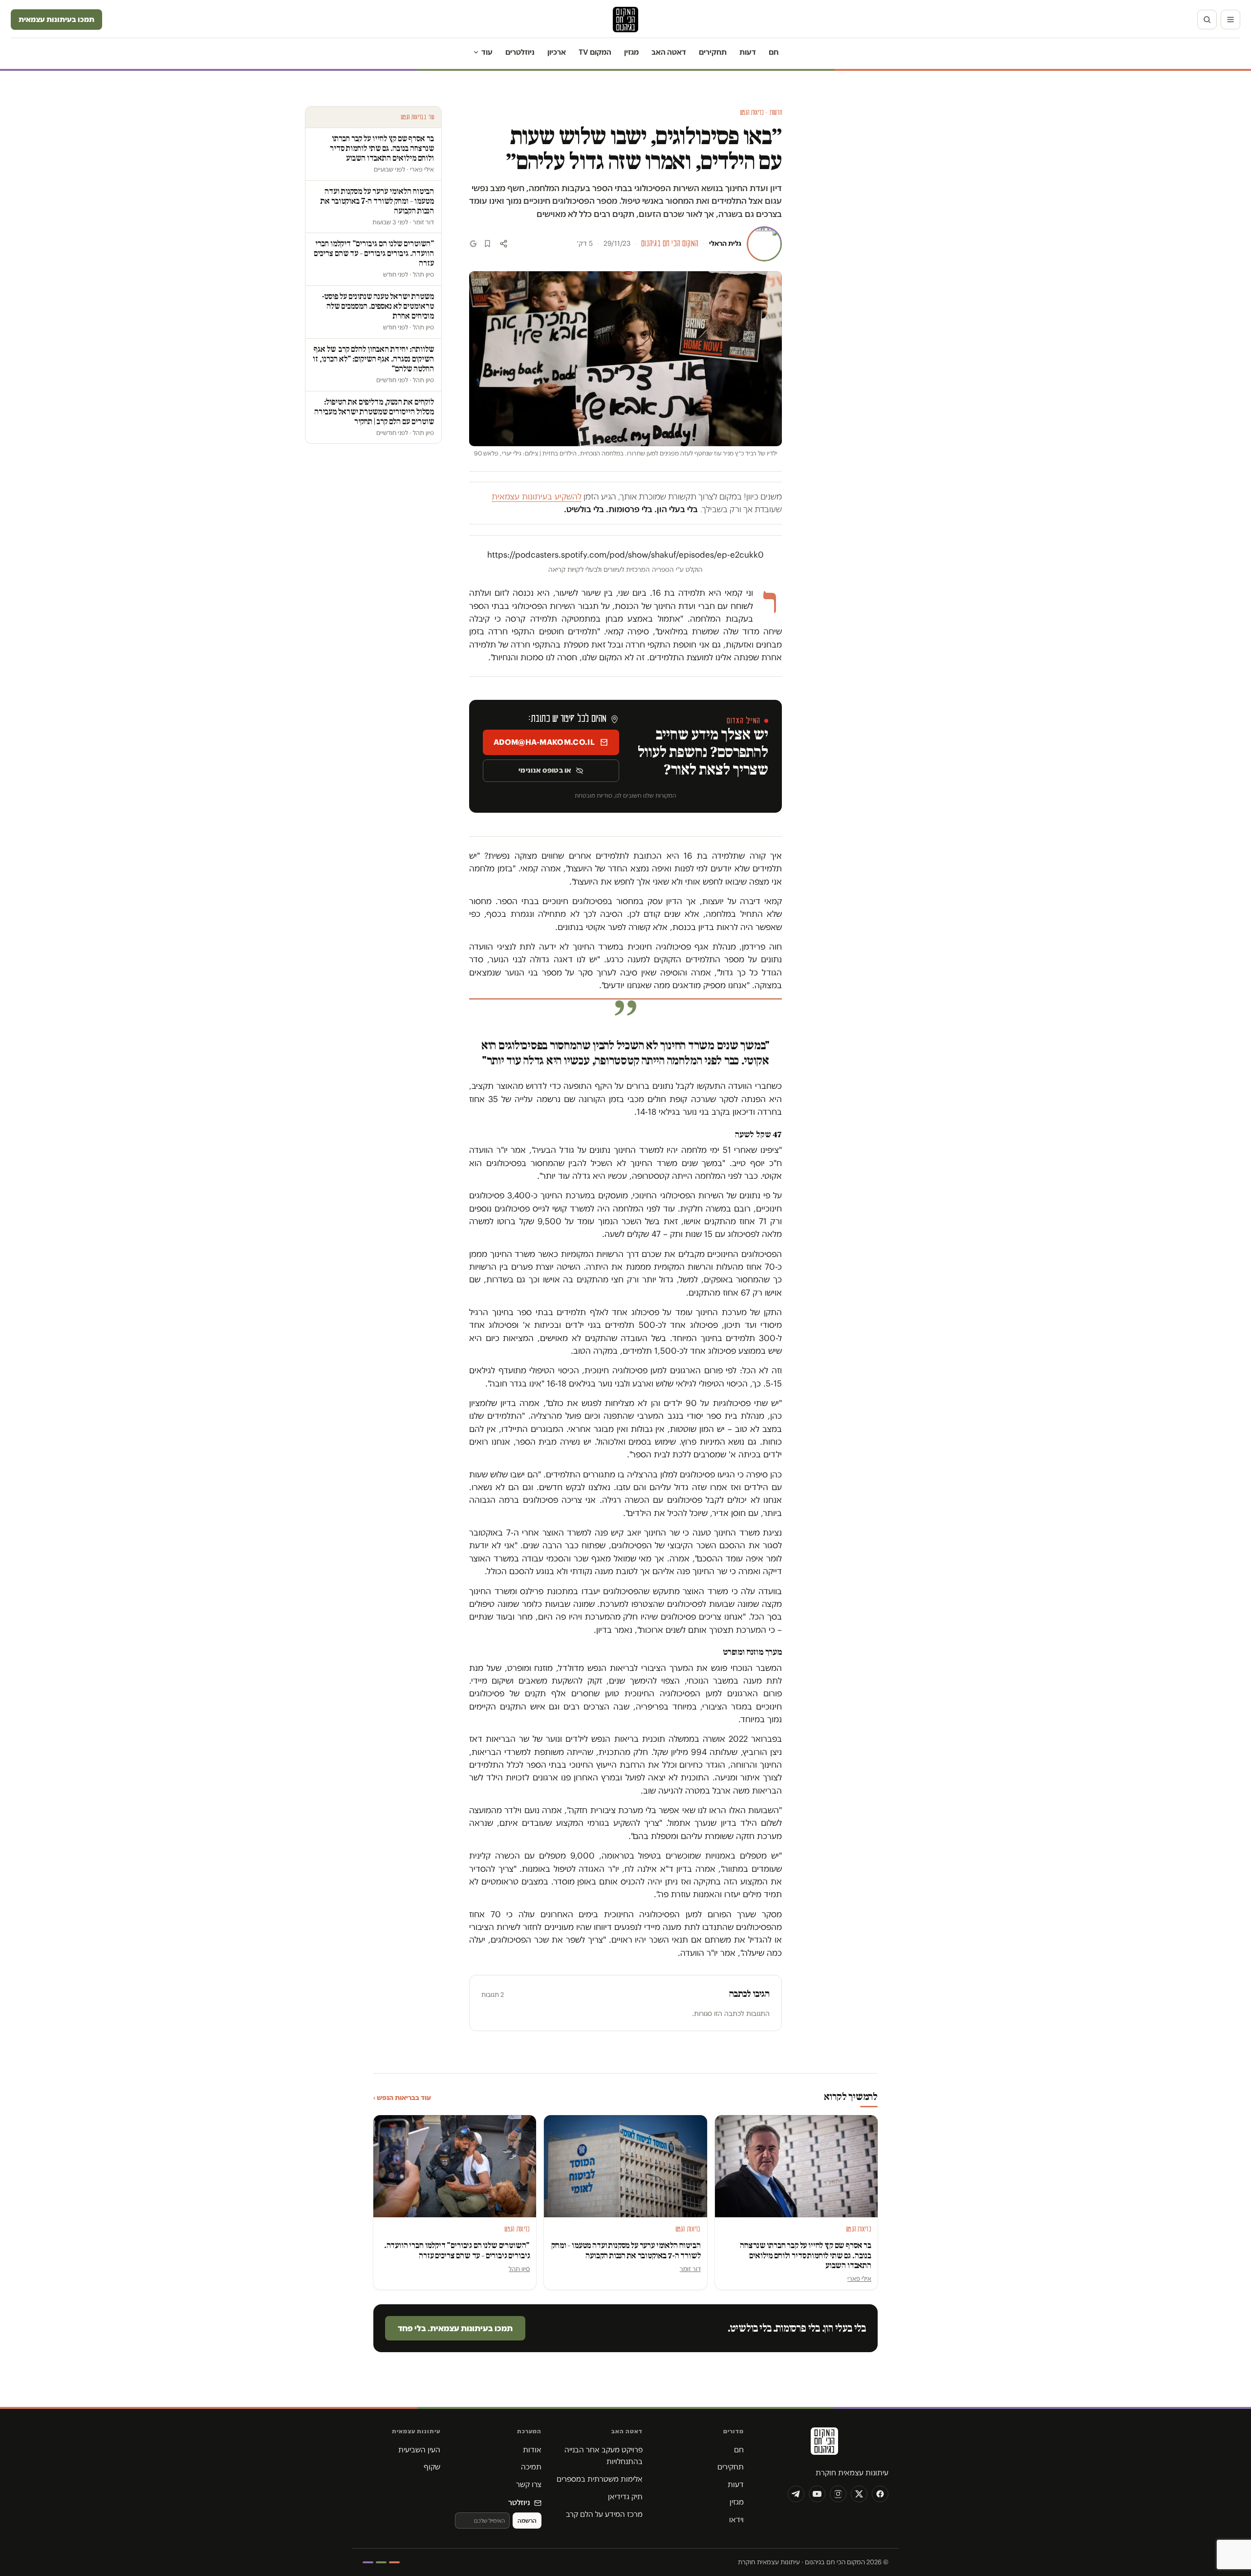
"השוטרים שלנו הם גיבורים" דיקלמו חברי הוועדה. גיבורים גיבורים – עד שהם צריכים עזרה (457, 2250)
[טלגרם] (796, 2494)
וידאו (736, 2520)
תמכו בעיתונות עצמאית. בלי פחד (455, 2328)
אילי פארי (859, 2278)
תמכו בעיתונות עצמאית (56, 19)
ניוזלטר (519, 2502)
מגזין (631, 52)
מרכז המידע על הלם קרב (604, 2514)
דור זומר (690, 2269)
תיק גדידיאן (625, 2497)
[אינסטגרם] (838, 2494)
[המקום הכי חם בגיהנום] (823, 2445)
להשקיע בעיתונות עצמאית (537, 497)
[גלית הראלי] (764, 244)
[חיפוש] (1207, 20)
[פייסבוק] (880, 2494)
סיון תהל (519, 2269)
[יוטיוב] (817, 2494)
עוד (487, 52)
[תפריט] (1230, 20)
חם (774, 52)
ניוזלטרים (520, 52)
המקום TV (595, 52)
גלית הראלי (725, 243)
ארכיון (557, 52)
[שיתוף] (504, 244)
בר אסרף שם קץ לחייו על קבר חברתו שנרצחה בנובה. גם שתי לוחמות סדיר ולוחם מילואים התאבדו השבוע (806, 2255)
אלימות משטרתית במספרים (600, 2479)
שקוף (432, 2467)
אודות (532, 2450)
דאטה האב (669, 52)
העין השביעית (419, 2450)
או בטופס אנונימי (545, 770)
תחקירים (713, 52)
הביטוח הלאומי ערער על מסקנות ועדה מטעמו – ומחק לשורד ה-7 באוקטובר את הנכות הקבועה (626, 2250)
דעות (748, 52)
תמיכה (531, 2467)
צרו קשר (529, 2484)
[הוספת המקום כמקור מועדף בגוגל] (473, 244)
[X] (859, 2494)
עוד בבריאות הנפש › (402, 2098)
